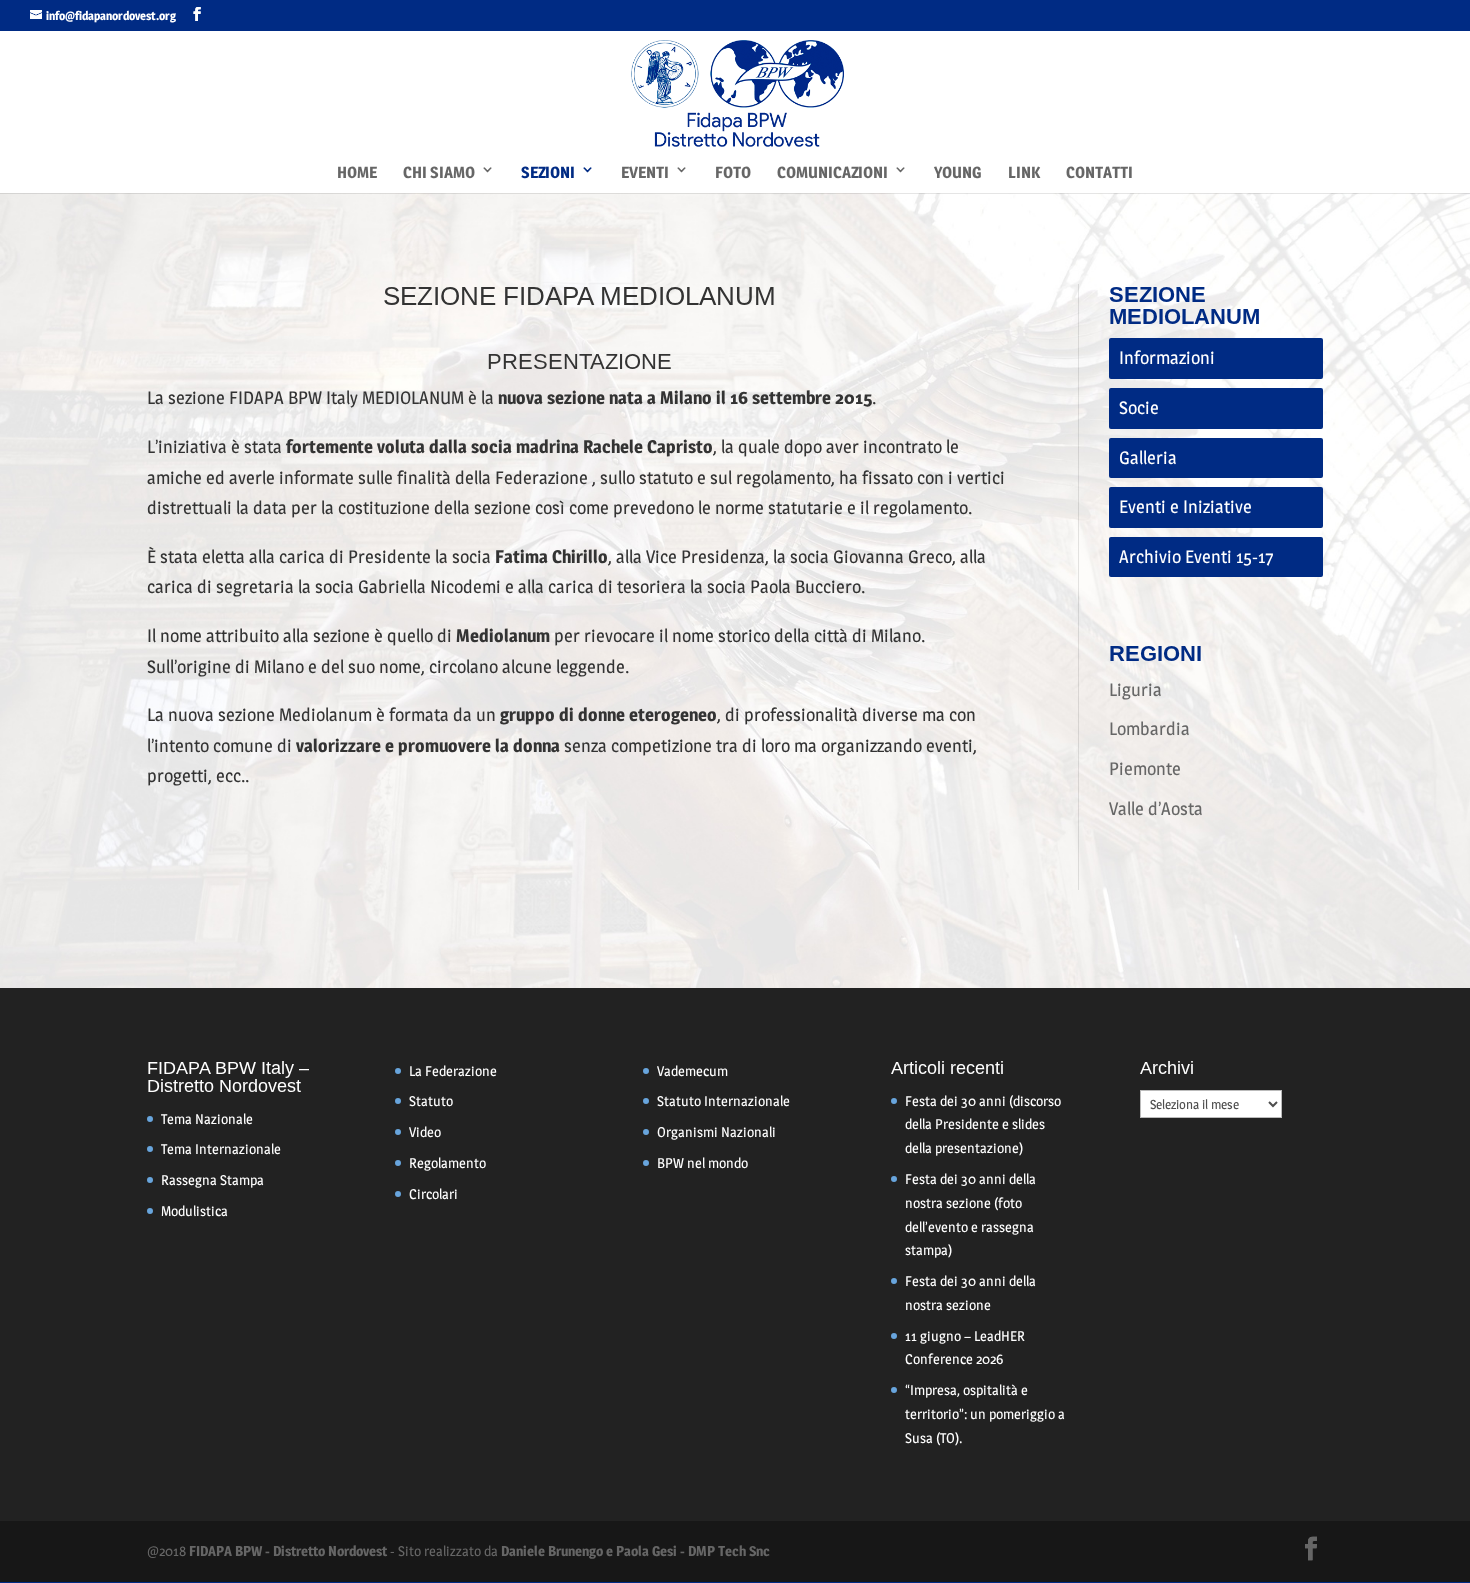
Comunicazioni (832, 172)
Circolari (433, 1193)
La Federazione (453, 1070)
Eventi (645, 172)
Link (1024, 172)
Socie (1139, 407)
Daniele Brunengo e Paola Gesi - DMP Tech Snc (635, 1550)
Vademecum (692, 1070)
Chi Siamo (439, 172)
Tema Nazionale (207, 1118)
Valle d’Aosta (1156, 808)
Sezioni (548, 172)
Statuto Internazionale (723, 1100)
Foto (733, 172)
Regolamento (447, 1162)
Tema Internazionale (221, 1148)
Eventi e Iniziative (1185, 506)
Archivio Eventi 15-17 (1196, 556)
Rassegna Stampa (212, 1179)
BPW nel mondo (702, 1162)
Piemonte (1145, 768)
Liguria (1135, 689)
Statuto (431, 1100)
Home (357, 172)
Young (958, 172)
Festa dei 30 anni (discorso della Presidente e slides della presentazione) (983, 1124)
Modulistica (194, 1210)
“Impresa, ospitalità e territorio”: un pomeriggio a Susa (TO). (985, 1413)
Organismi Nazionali (716, 1131)
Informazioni (1167, 357)
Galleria (1148, 457)
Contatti (1099, 172)
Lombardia (1149, 728)
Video (425, 1131)
